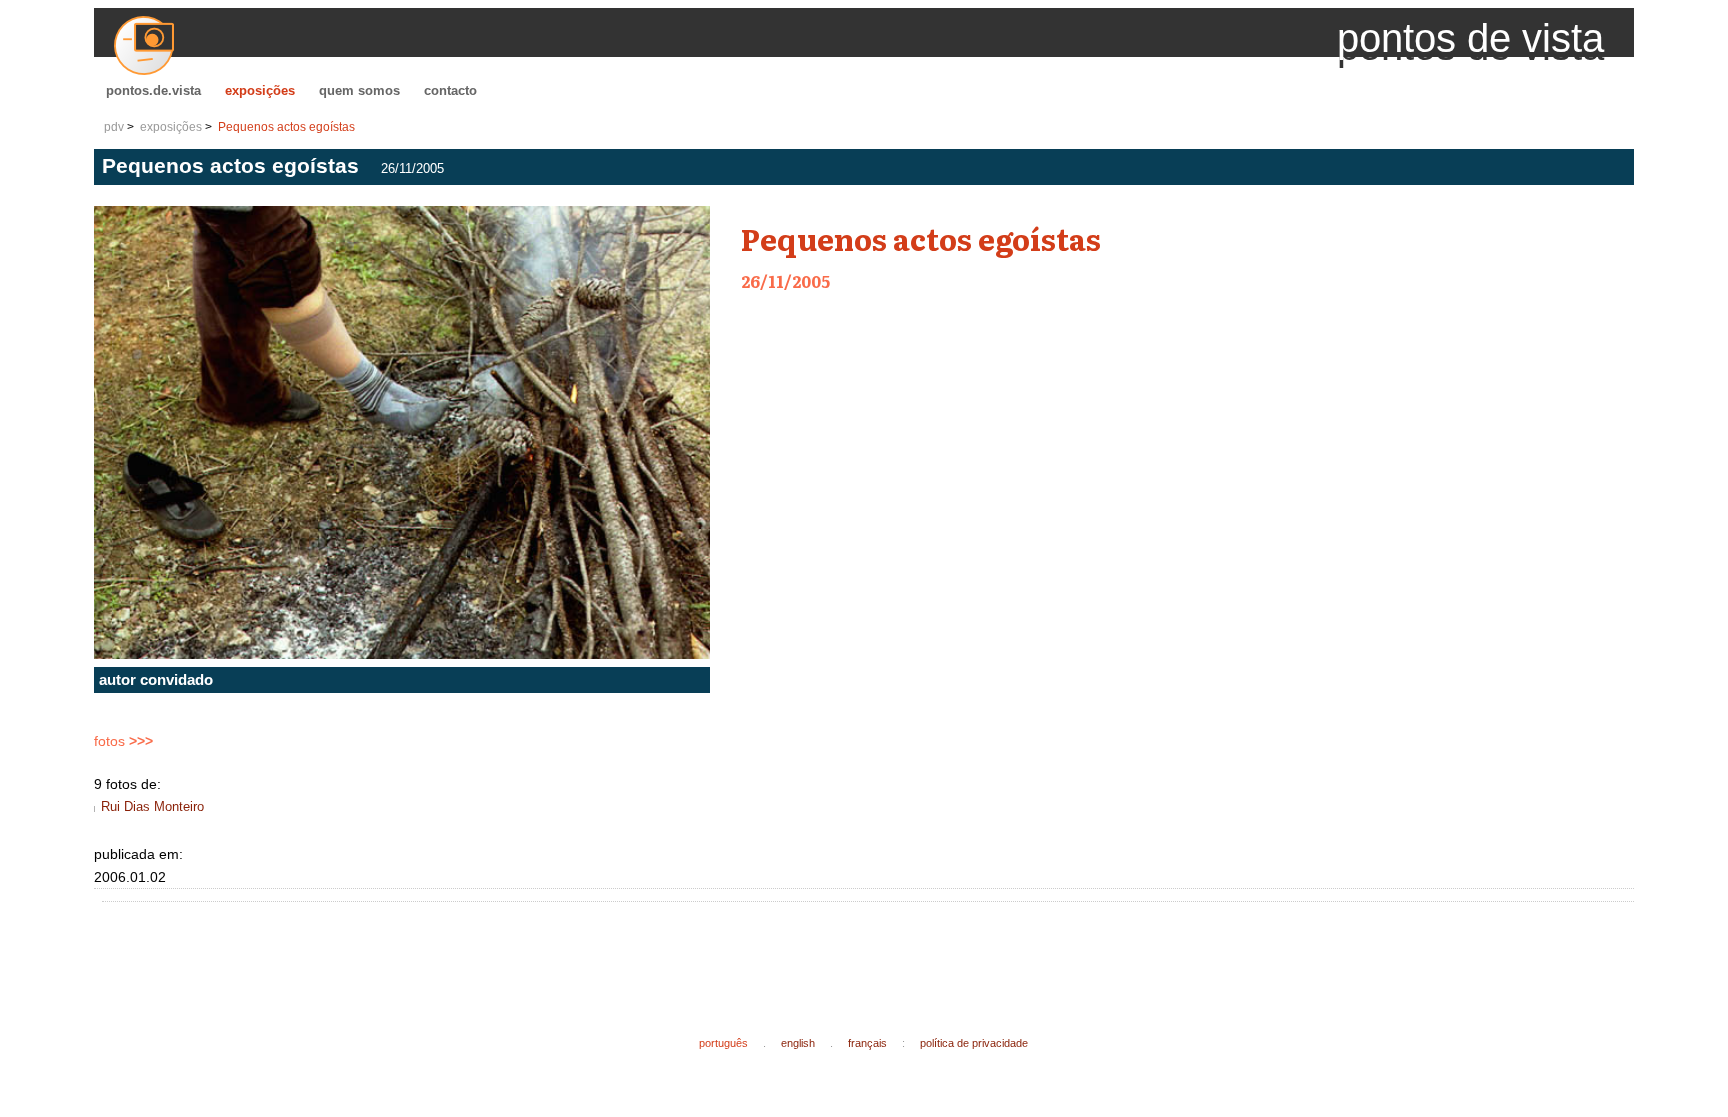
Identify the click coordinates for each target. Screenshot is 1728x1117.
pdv (114, 127)
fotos (123, 741)
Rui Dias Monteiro (152, 806)
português (723, 1043)
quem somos (359, 90)
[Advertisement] (474, 953)
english (798, 1043)
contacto (450, 90)
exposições (260, 90)
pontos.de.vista (153, 90)
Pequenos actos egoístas (286, 127)
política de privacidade (974, 1043)
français (867, 1043)
